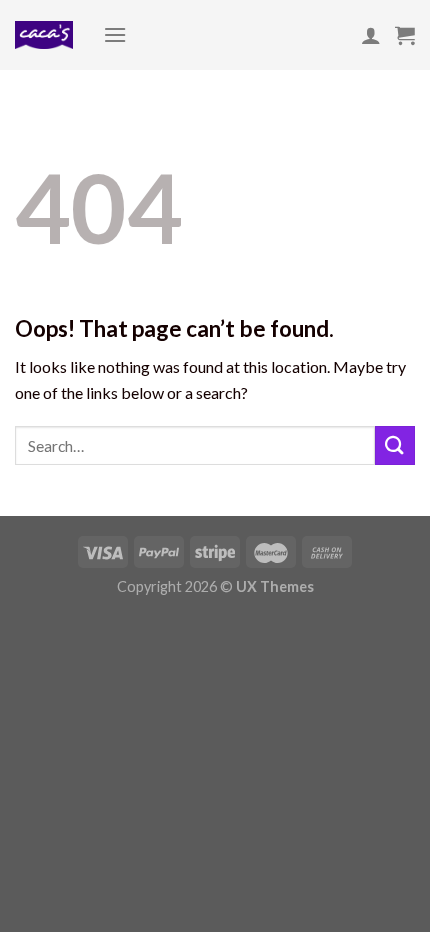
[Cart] (405, 35)
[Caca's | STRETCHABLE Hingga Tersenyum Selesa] (44, 35)
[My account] (371, 35)
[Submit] (395, 445)
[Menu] (115, 34)
